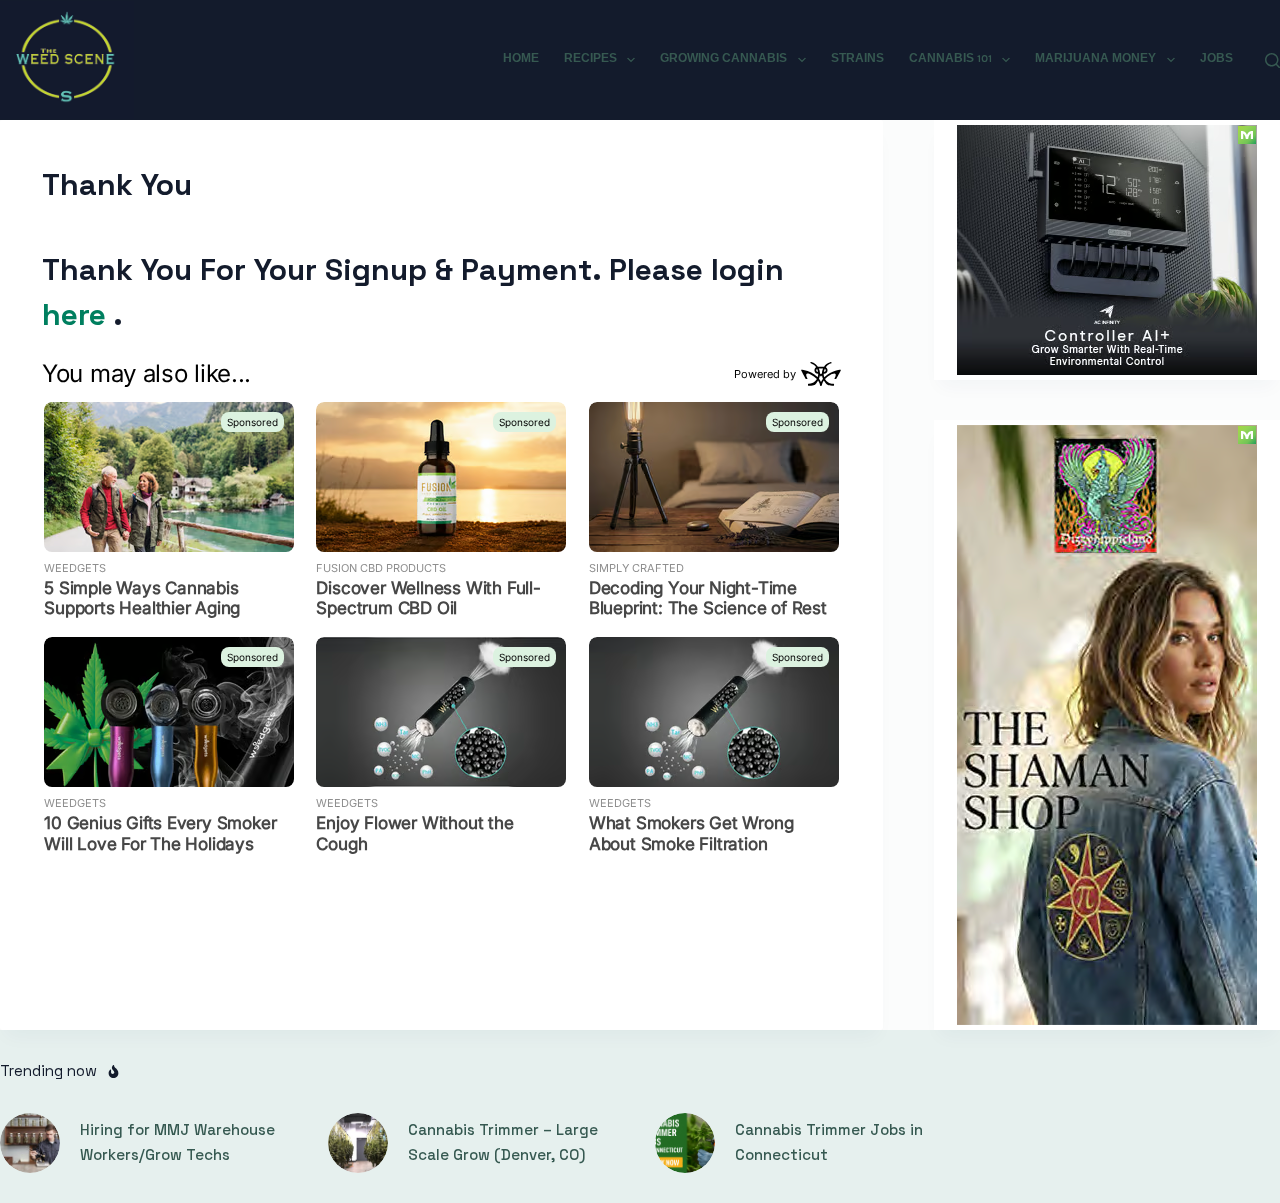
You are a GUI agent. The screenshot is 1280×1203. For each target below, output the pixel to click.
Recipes (590, 59)
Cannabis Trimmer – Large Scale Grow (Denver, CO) (503, 1142)
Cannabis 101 (950, 59)
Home (521, 59)
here (77, 314)
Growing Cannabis (723, 59)
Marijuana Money (1095, 59)
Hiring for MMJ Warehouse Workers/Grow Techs (177, 1142)
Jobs (1216, 59)
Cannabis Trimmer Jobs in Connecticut (829, 1142)
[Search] (1272, 60)
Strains (857, 59)
